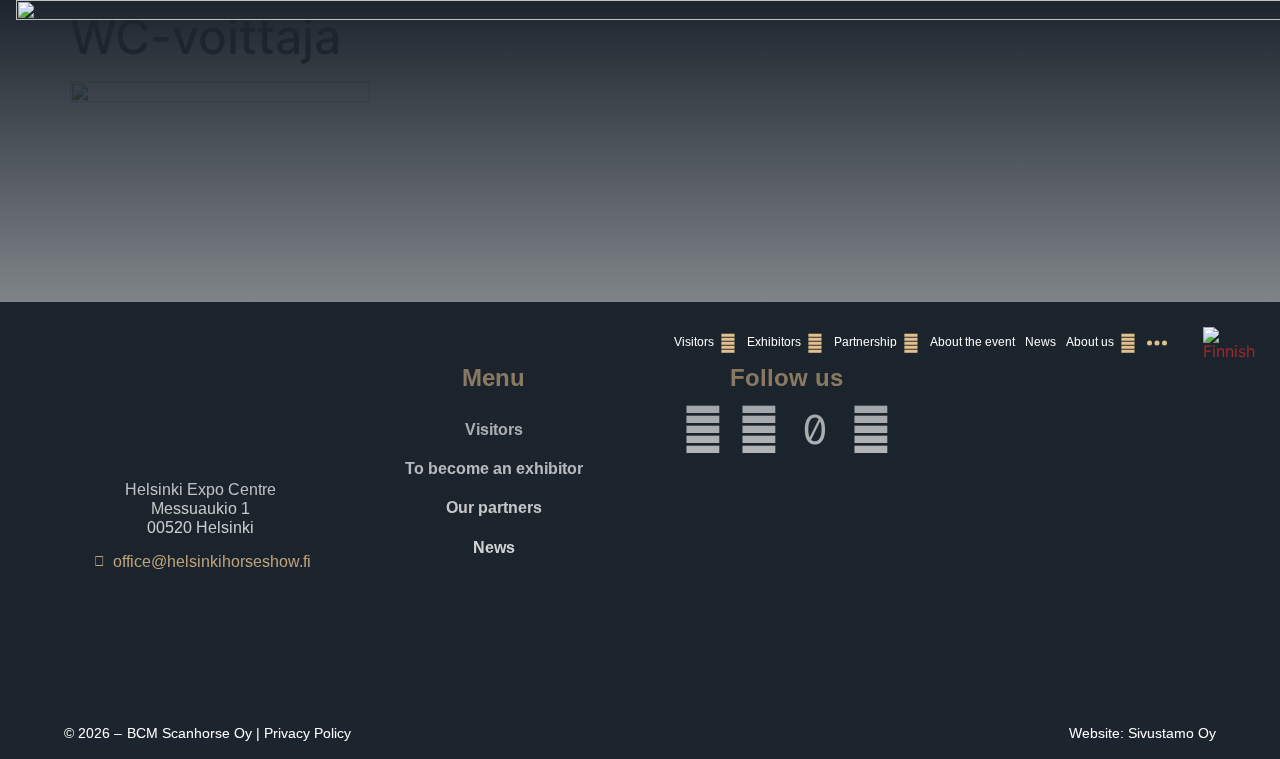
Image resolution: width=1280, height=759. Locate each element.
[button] (705, 342)
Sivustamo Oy (1172, 733)
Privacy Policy (307, 733)
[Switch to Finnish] (1229, 343)
